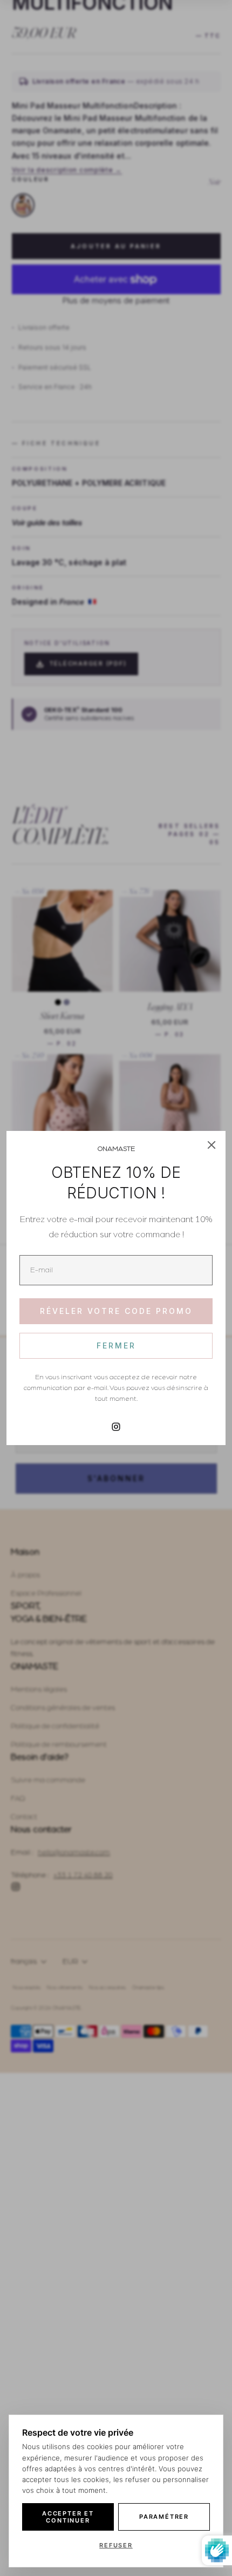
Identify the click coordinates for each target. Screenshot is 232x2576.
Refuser (116, 2545)
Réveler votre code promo (116, 1311)
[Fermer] (211, 1145)
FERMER (116, 1345)
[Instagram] (116, 1427)
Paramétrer (164, 2517)
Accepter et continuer (68, 2517)
